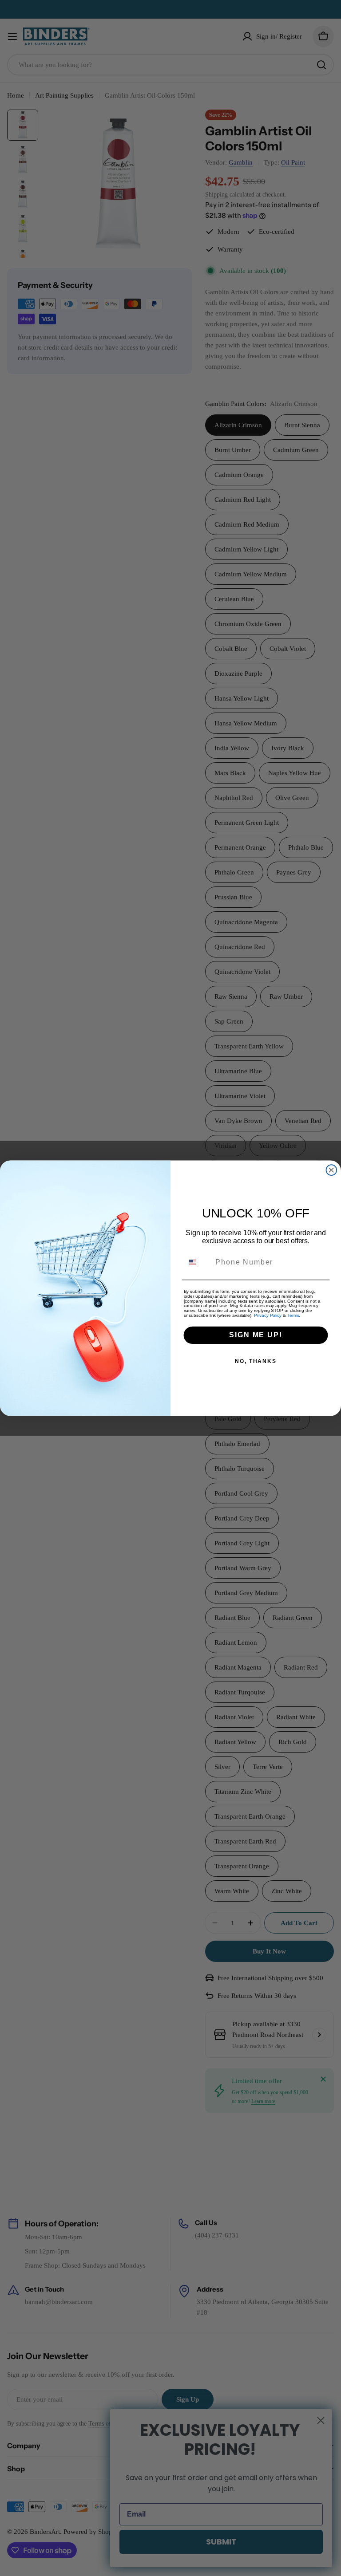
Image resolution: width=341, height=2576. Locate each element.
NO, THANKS (256, 1361)
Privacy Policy (268, 1315)
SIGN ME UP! (256, 1335)
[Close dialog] (332, 1170)
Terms (293, 1315)
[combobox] (198, 1262)
